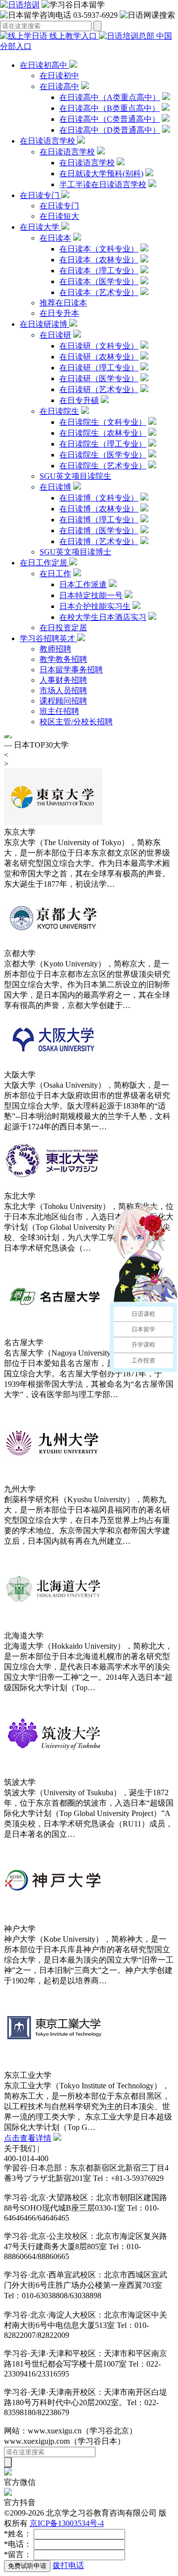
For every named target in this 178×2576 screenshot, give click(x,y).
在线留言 (57, 2148)
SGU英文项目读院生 (75, 476)
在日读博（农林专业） (99, 509)
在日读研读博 (44, 324)
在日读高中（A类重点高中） (110, 97)
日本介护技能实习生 (95, 606)
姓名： (18, 2534)
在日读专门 (41, 195)
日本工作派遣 (83, 584)
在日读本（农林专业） (99, 260)
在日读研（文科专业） (99, 346)
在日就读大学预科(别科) (101, 174)
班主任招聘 (59, 711)
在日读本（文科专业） (99, 249)
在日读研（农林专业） (99, 357)
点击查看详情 (28, 2138)
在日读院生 (59, 411)
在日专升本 (59, 313)
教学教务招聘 (63, 659)
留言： (18, 2554)
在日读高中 (59, 86)
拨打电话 (68, 2565)
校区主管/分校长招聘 (76, 722)
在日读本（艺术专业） (99, 292)
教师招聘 (55, 649)
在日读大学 (41, 227)
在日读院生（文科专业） (103, 422)
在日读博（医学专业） (99, 530)
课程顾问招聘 (63, 701)
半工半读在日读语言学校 (103, 184)
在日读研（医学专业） (99, 379)
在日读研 (55, 335)
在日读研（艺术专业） (99, 389)
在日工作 (55, 574)
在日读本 (55, 238)
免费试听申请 (27, 2566)
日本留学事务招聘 (71, 670)
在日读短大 (59, 216)
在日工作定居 (44, 563)
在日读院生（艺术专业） (103, 466)
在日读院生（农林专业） (103, 433)
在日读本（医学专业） (99, 281)
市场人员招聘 (63, 690)
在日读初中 (59, 76)
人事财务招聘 (63, 680)
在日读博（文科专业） (99, 498)
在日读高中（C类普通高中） (110, 119)
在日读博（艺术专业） (99, 541)
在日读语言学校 (48, 141)
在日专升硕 (79, 400)
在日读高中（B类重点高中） (110, 108)
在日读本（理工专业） (99, 271)
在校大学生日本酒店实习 (103, 617)
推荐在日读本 (63, 303)
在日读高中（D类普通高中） (110, 130)
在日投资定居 (63, 628)
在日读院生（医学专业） (103, 455)
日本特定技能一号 (91, 595)
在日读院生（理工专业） (103, 444)
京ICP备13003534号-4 (67, 2523)
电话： (18, 2544)
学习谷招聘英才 (48, 638)
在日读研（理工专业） (99, 368)
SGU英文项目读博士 (75, 552)
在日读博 (55, 487)
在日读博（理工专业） (99, 520)
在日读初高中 (44, 65)
